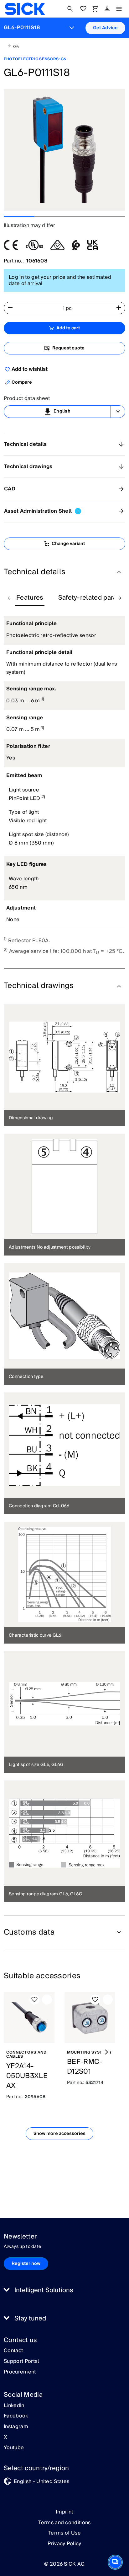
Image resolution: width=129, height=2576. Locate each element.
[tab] (30, 598)
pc (69, 308)
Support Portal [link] (21, 2362)
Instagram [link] (16, 2427)
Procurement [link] (20, 2372)
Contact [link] (13, 2351)
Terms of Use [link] (64, 2533)
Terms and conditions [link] (64, 2523)
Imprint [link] (64, 2512)
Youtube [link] (14, 2448)
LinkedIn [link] (14, 2406)
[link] (25, 9)
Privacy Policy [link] (64, 2544)
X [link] (5, 2438)
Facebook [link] (16, 2416)
